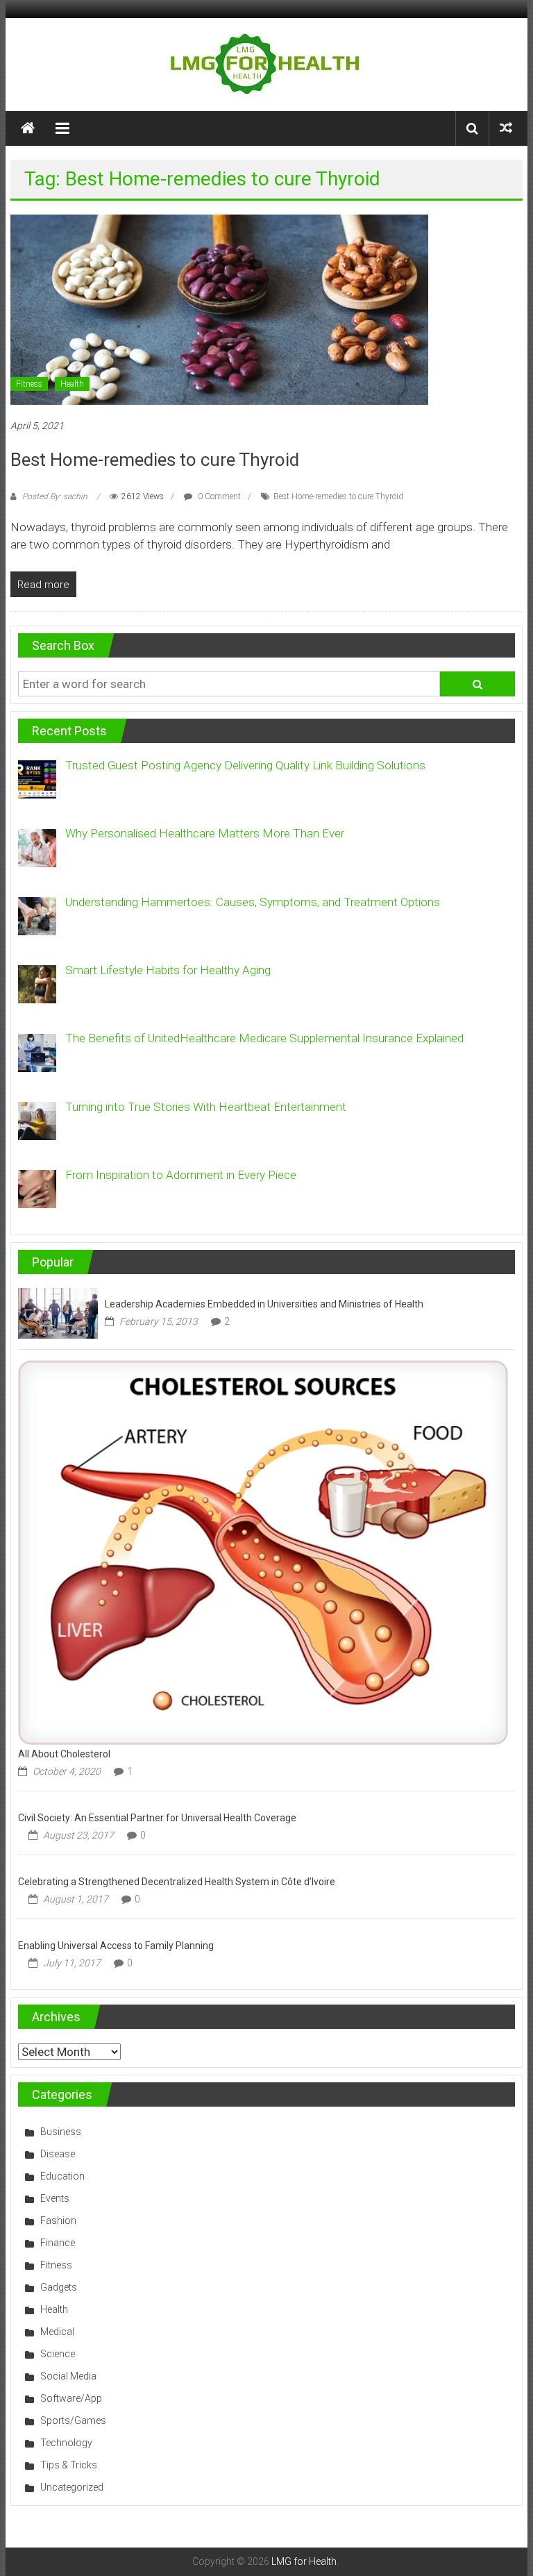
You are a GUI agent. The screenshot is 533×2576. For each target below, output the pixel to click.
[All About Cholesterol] (263, 1551)
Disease (58, 2154)
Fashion (58, 2220)
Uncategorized (72, 2487)
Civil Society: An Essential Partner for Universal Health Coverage (157, 1818)
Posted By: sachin (55, 496)
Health (72, 384)
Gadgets (59, 2287)
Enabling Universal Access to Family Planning (116, 1946)
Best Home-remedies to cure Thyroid (155, 460)
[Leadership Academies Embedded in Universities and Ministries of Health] (58, 1312)
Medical (57, 2332)
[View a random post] (506, 128)
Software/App (71, 2398)
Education (62, 2176)
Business (61, 2132)
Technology (66, 2443)
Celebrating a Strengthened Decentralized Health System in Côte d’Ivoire (177, 1882)
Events (55, 2198)
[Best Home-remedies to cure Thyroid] (219, 308)
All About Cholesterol (64, 1754)
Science (58, 2354)
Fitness (29, 384)
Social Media (68, 2376)
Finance (58, 2243)
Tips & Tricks (69, 2465)
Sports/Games (73, 2420)
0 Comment (218, 496)
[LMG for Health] (28, 128)
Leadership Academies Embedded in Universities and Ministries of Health (264, 1304)
